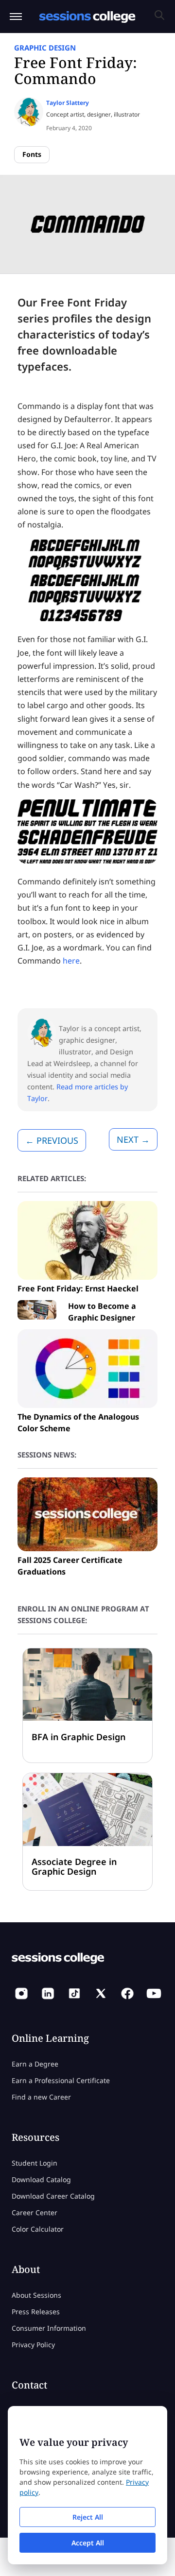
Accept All (88, 2543)
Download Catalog (41, 2179)
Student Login (35, 2163)
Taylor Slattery (68, 103)
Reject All (88, 2517)
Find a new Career (41, 2097)
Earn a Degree (35, 2064)
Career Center (35, 2212)
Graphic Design (45, 48)
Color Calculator (38, 2229)
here (71, 961)
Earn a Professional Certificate (61, 2080)
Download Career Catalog (53, 2196)
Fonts (32, 154)
